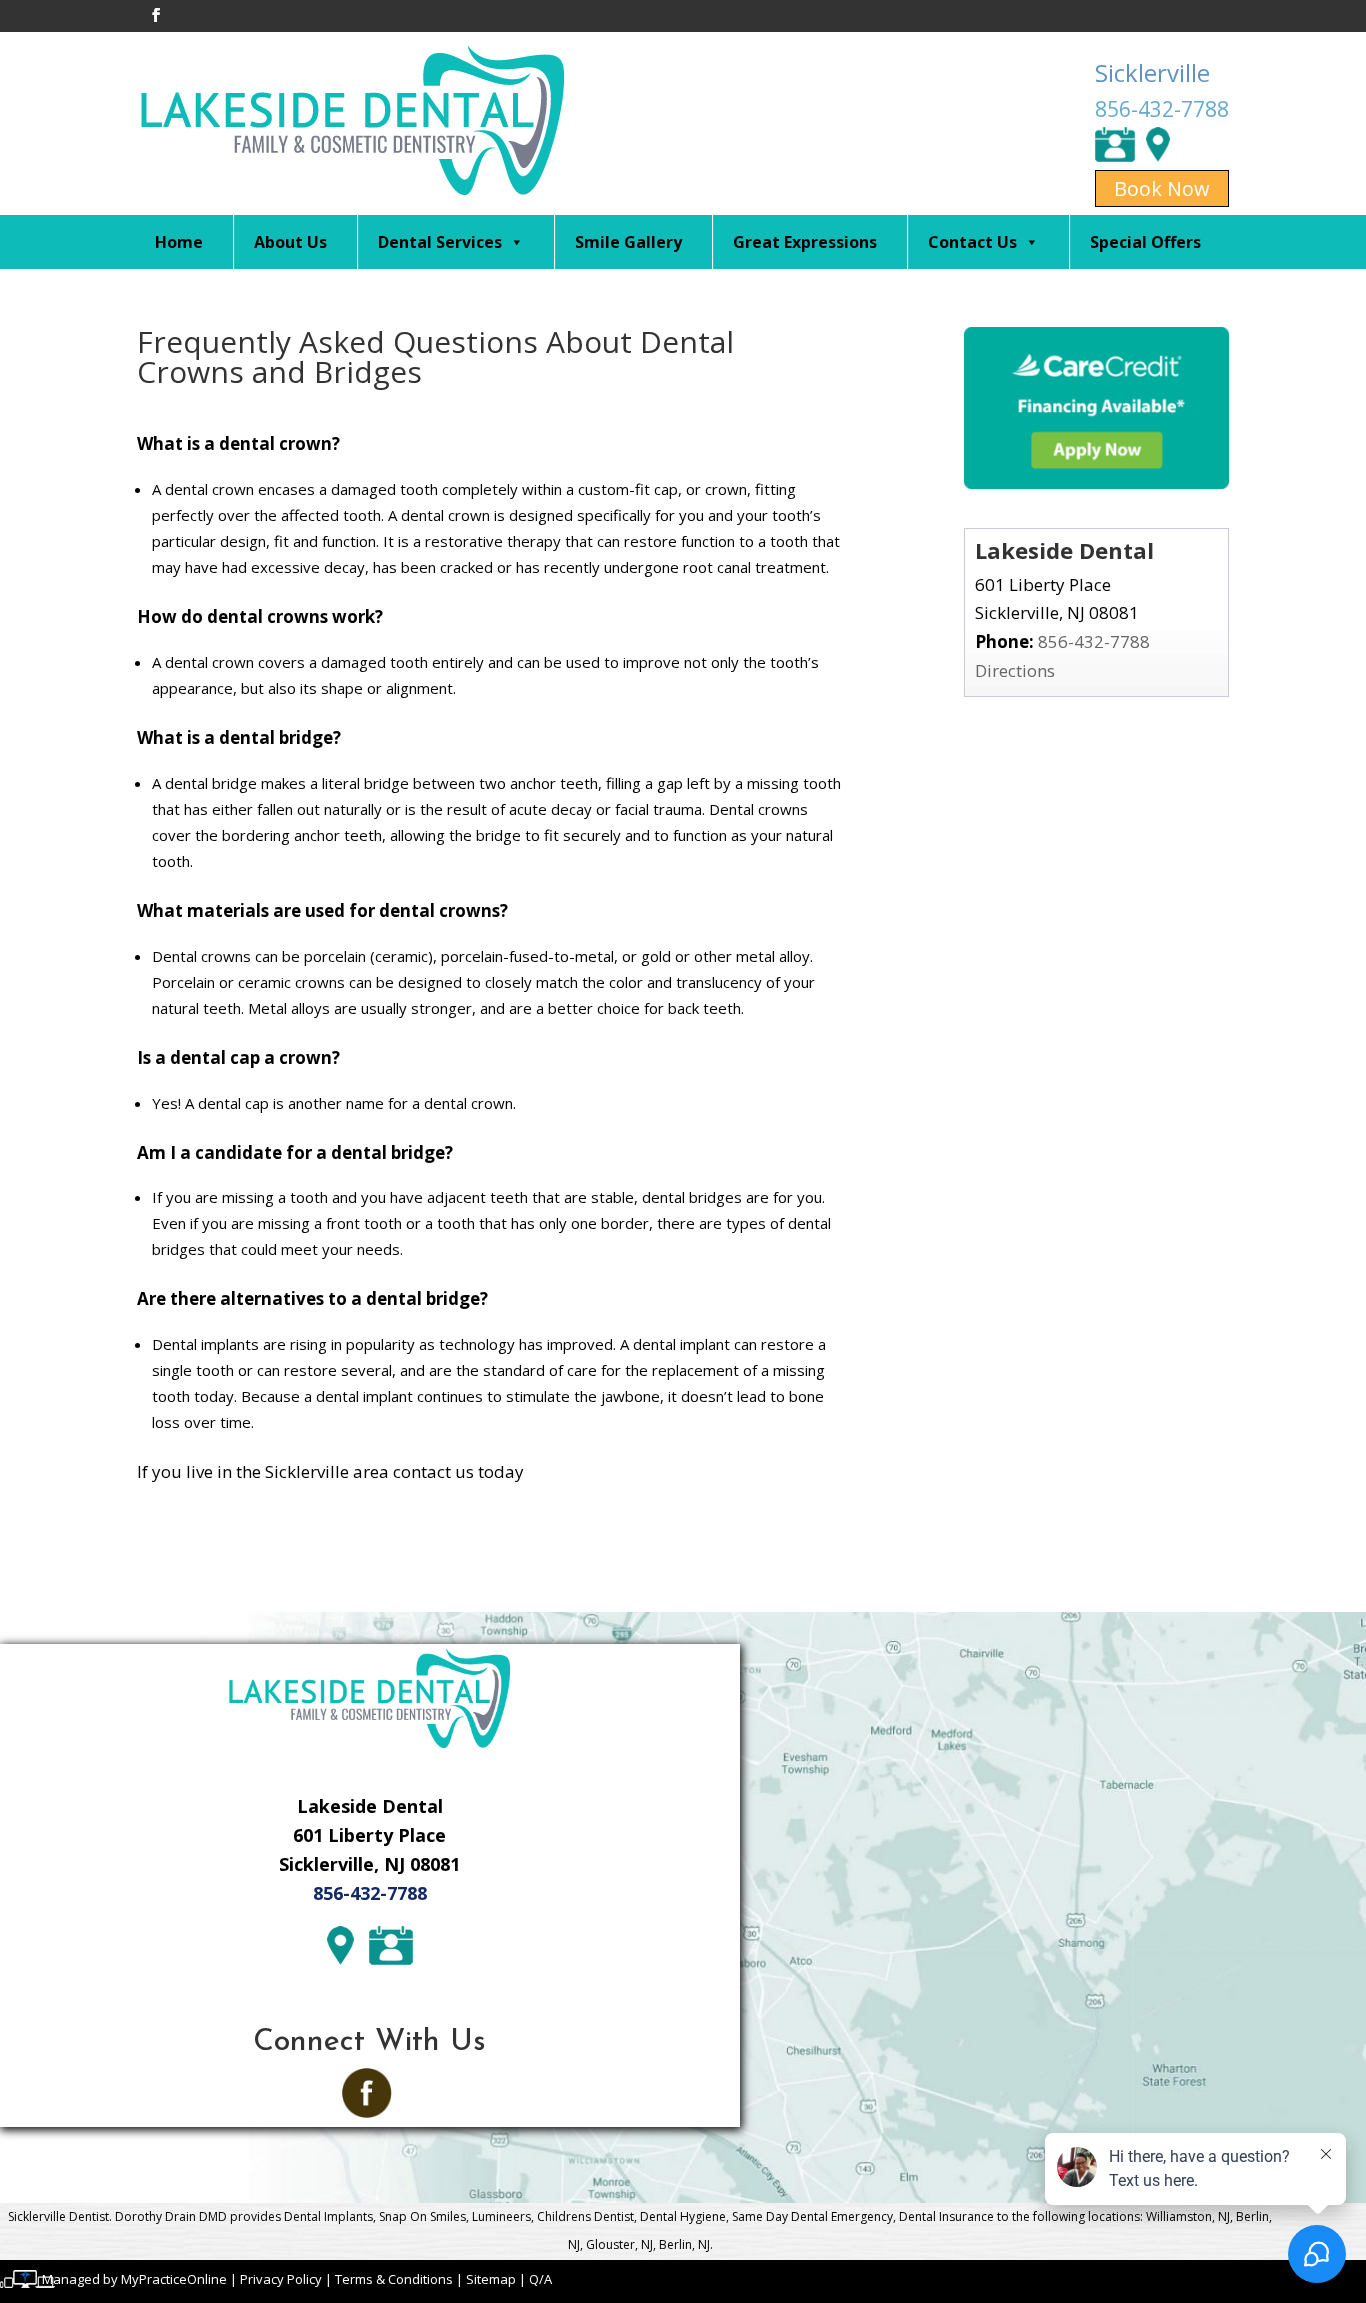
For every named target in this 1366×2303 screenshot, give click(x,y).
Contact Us (972, 242)
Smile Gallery (628, 242)
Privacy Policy (281, 2279)
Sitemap (491, 2279)
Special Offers (1145, 242)
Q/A (540, 2279)
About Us (290, 242)
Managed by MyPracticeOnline (134, 2279)
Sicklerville (1152, 72)
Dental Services (440, 242)
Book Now (1162, 188)
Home (179, 242)
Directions (1015, 670)
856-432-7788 (1162, 109)
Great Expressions (805, 242)
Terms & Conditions (394, 2279)
